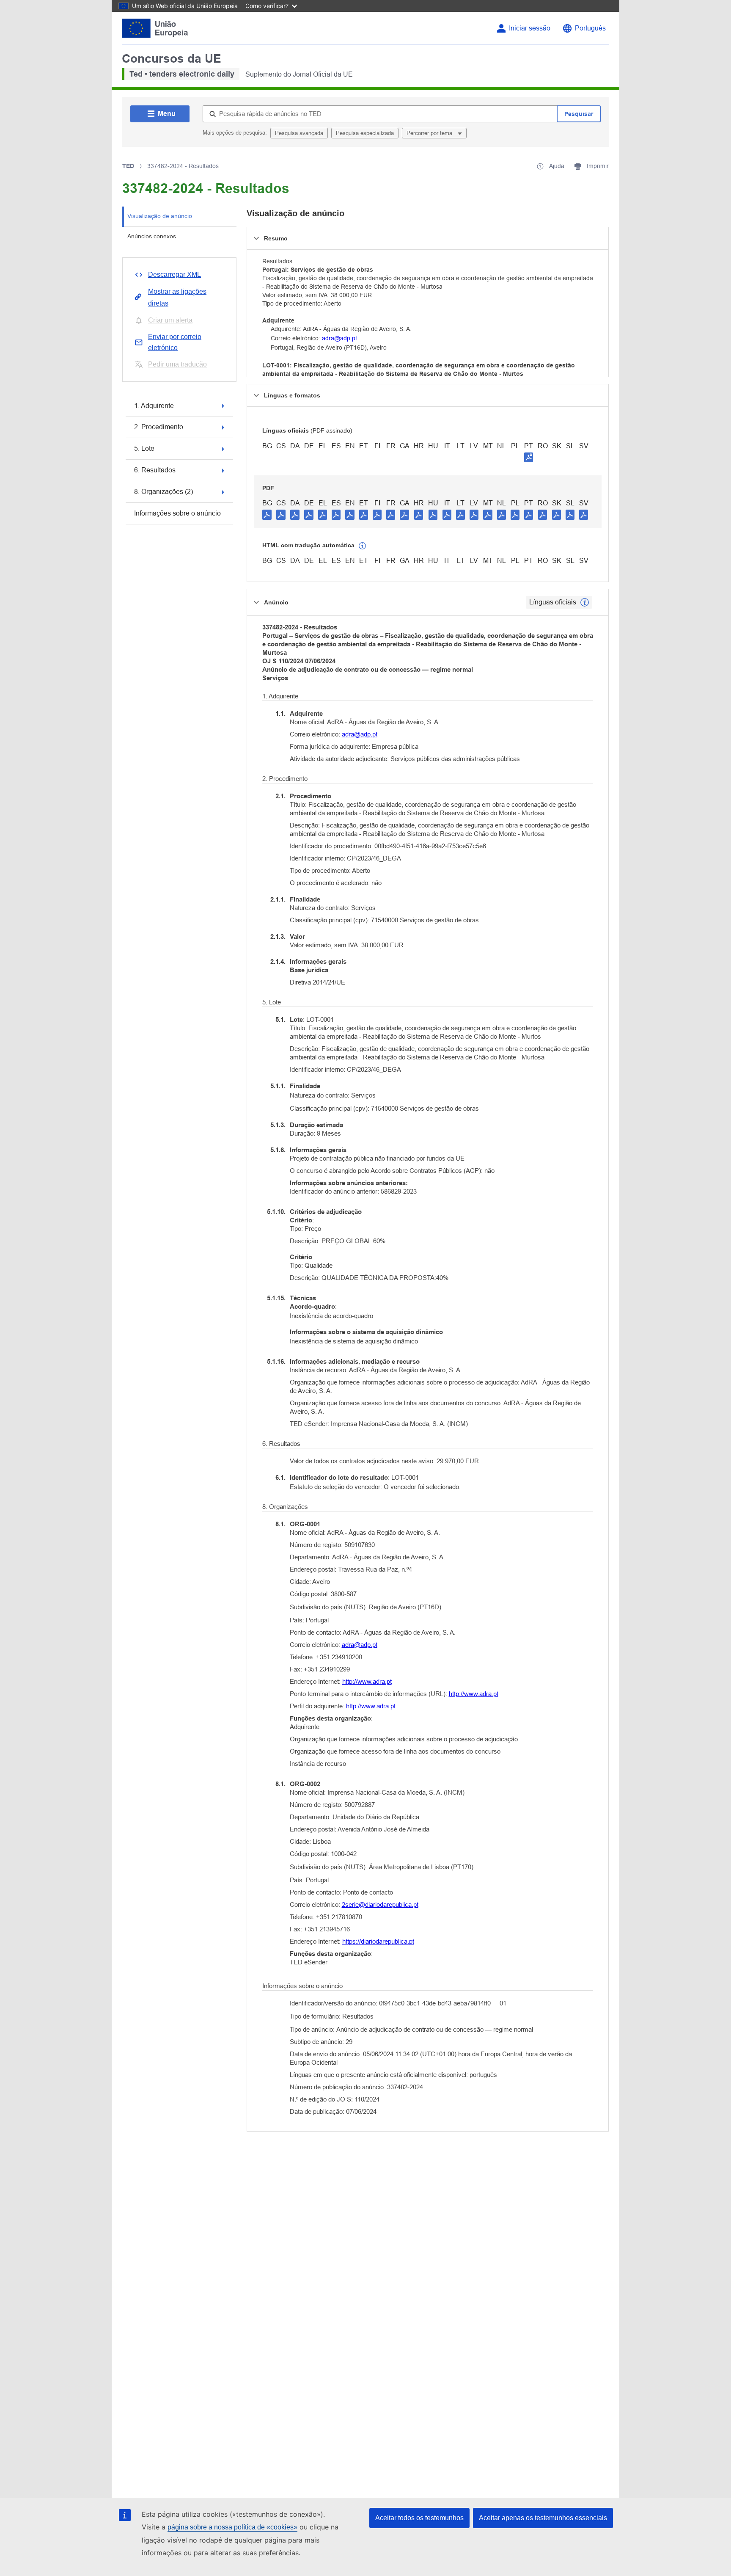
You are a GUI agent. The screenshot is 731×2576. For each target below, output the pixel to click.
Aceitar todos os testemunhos (419, 2518)
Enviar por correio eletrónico (175, 342)
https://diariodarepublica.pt (378, 1941)
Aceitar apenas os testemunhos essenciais (543, 2518)
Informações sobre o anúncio (177, 513)
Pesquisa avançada (299, 133)
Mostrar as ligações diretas (177, 297)
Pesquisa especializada (365, 133)
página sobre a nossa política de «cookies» (232, 2527)
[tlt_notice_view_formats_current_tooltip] (585, 602)
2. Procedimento (159, 427)
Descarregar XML (175, 274)
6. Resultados (155, 470)
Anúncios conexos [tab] (152, 236)
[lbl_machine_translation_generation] (363, 546)
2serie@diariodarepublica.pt (380, 1904)
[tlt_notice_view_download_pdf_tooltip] (267, 514)
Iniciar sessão (530, 28)
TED (128, 166)
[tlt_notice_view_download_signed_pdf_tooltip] (529, 457)
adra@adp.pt (339, 338)
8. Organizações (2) (164, 492)
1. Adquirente (154, 406)
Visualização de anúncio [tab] (160, 216)
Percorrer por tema (430, 133)
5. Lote (144, 448)
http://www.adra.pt (367, 1681)
